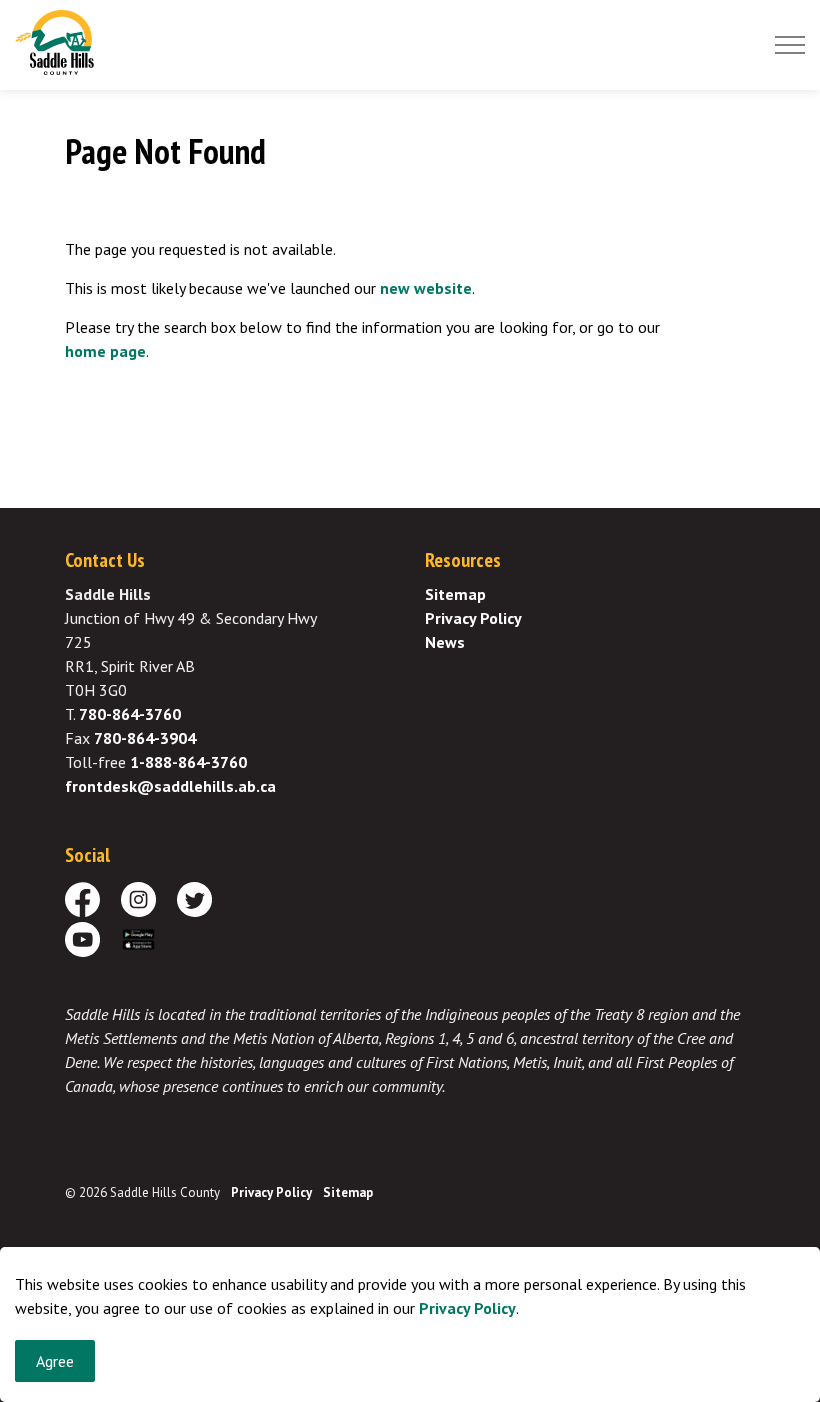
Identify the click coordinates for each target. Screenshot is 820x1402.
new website (426, 288)
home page (105, 351)
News (445, 642)
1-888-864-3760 (188, 762)
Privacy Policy (467, 1308)
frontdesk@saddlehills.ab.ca (170, 786)
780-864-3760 (130, 714)
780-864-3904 (145, 738)
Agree (55, 1361)
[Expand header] (790, 45)
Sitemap (455, 594)
